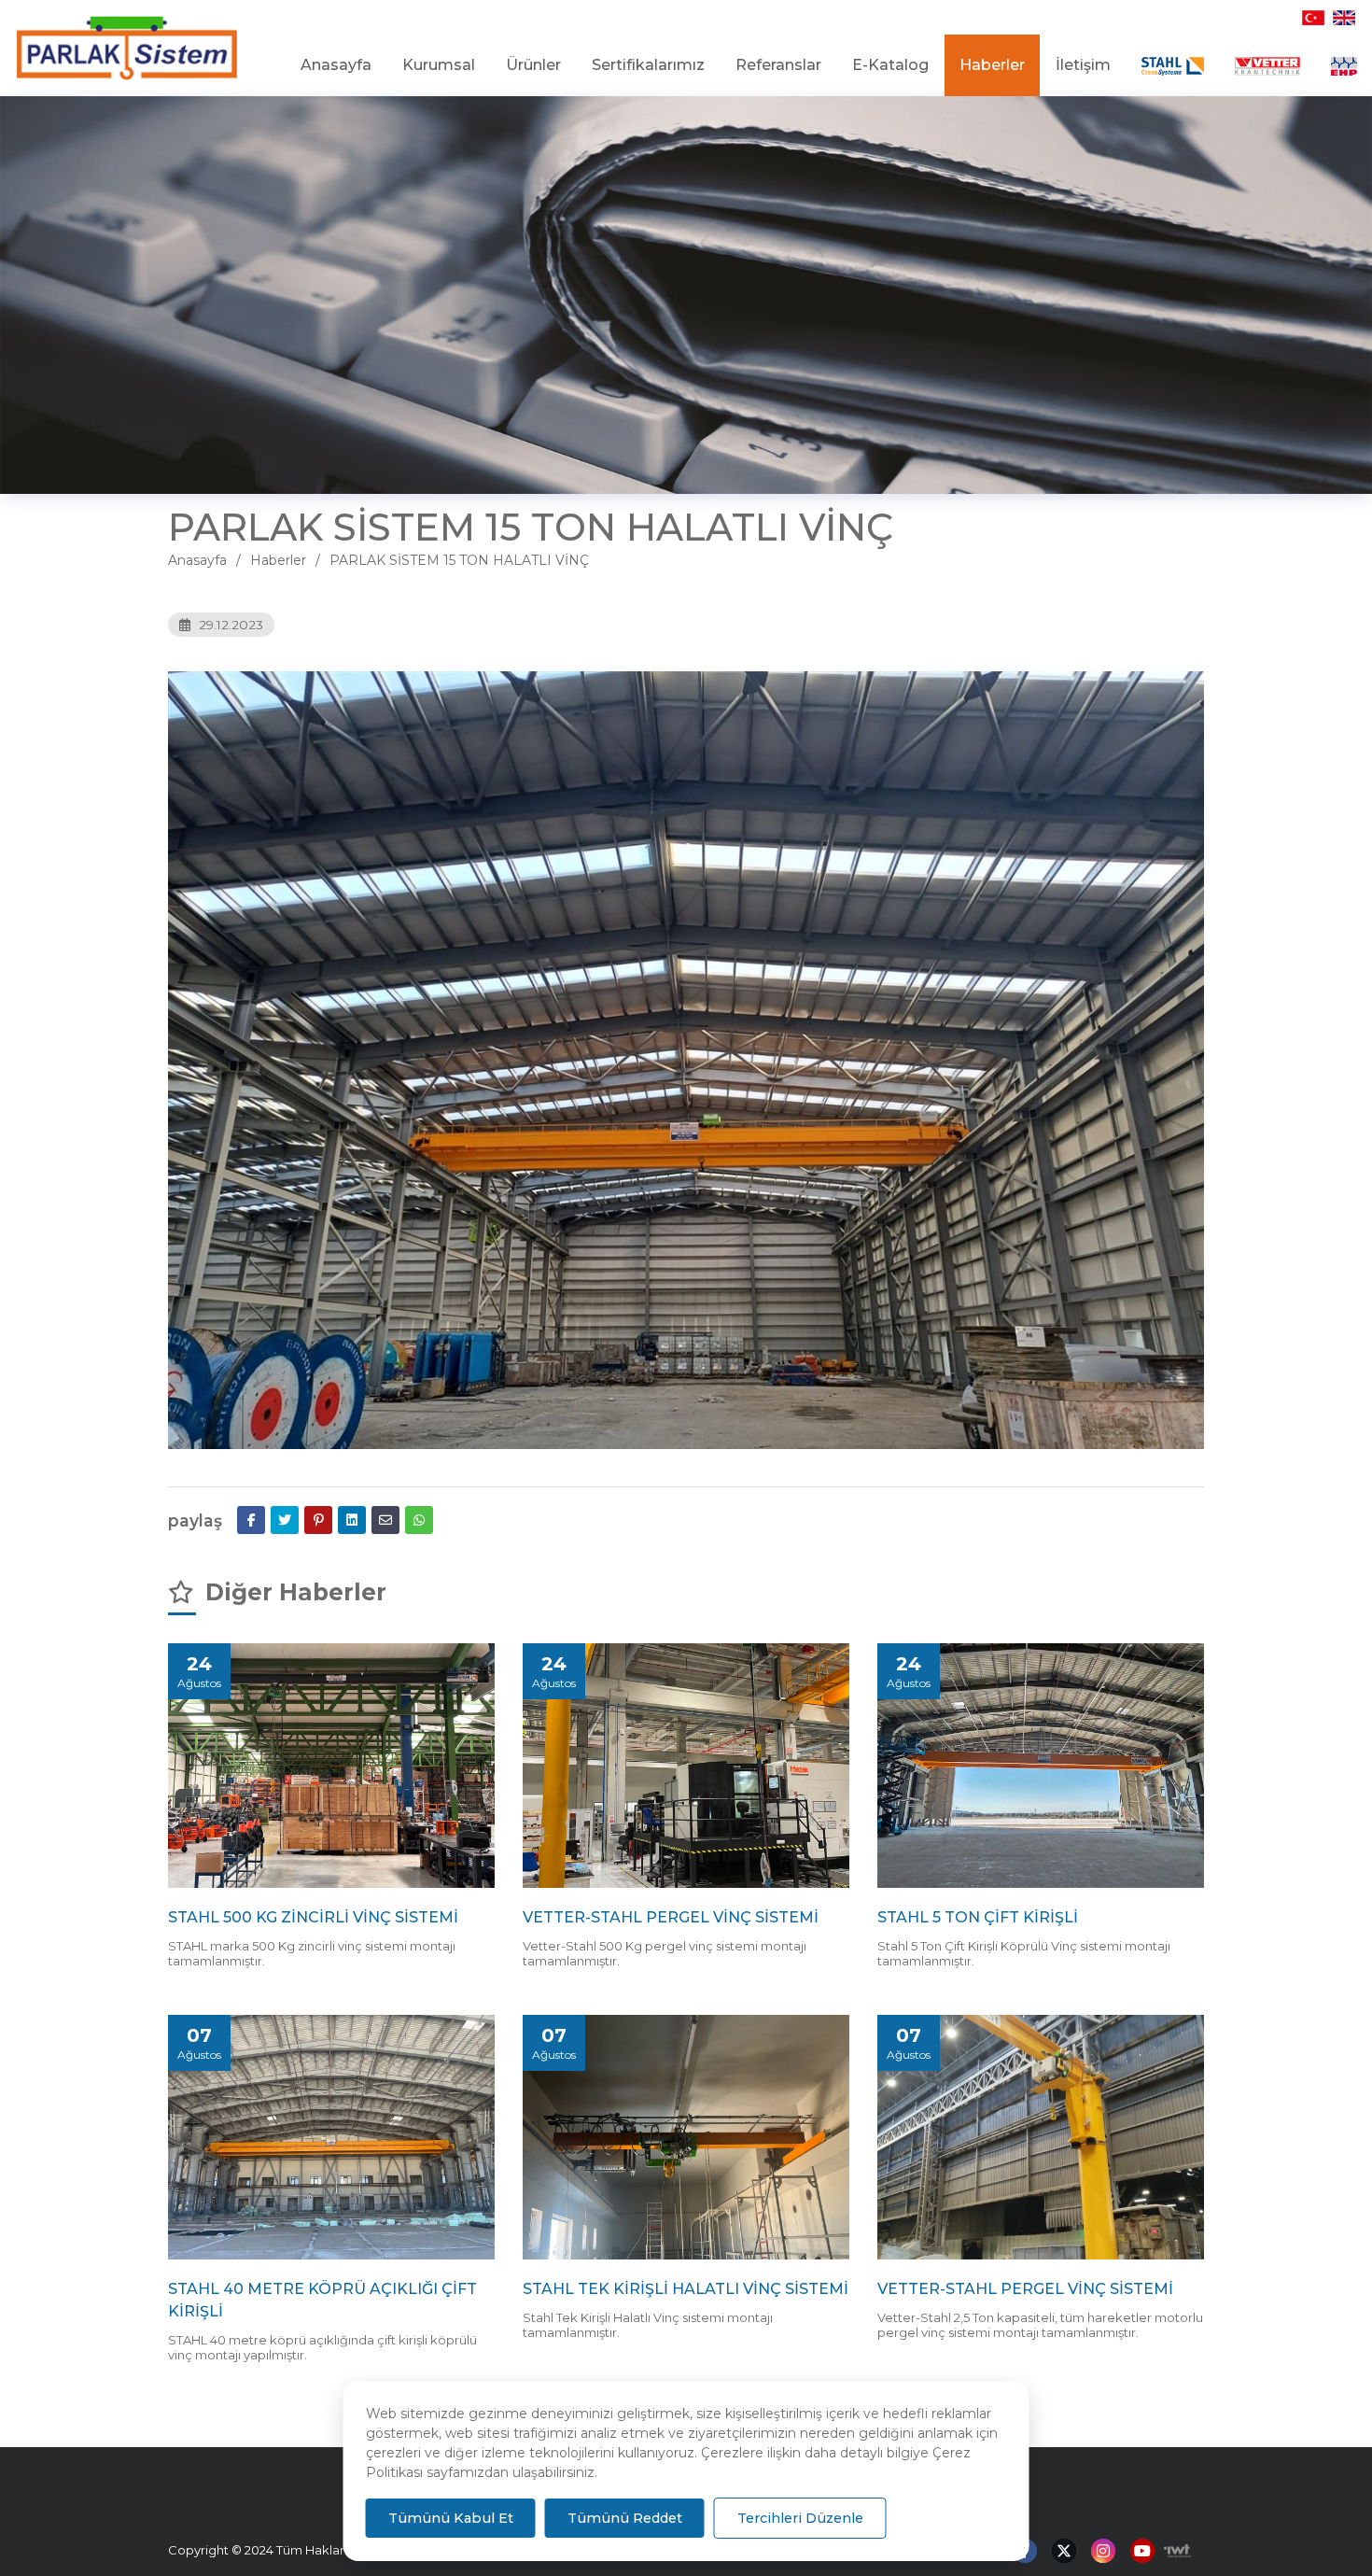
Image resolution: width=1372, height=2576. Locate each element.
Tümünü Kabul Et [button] (451, 2518)
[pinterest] (318, 1520)
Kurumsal (439, 65)
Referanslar (778, 65)
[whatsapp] (419, 1520)
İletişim (1083, 65)
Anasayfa (336, 65)
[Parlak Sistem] (127, 49)
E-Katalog (890, 65)
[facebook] (251, 1520)
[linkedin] (352, 1520)
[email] (385, 1520)
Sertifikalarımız (648, 65)
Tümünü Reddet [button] (625, 2518)
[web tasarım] (1173, 2551)
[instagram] (1103, 2552)
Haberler (992, 65)
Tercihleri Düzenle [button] (800, 2518)
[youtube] (1142, 2552)
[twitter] (285, 1520)
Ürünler (533, 65)
